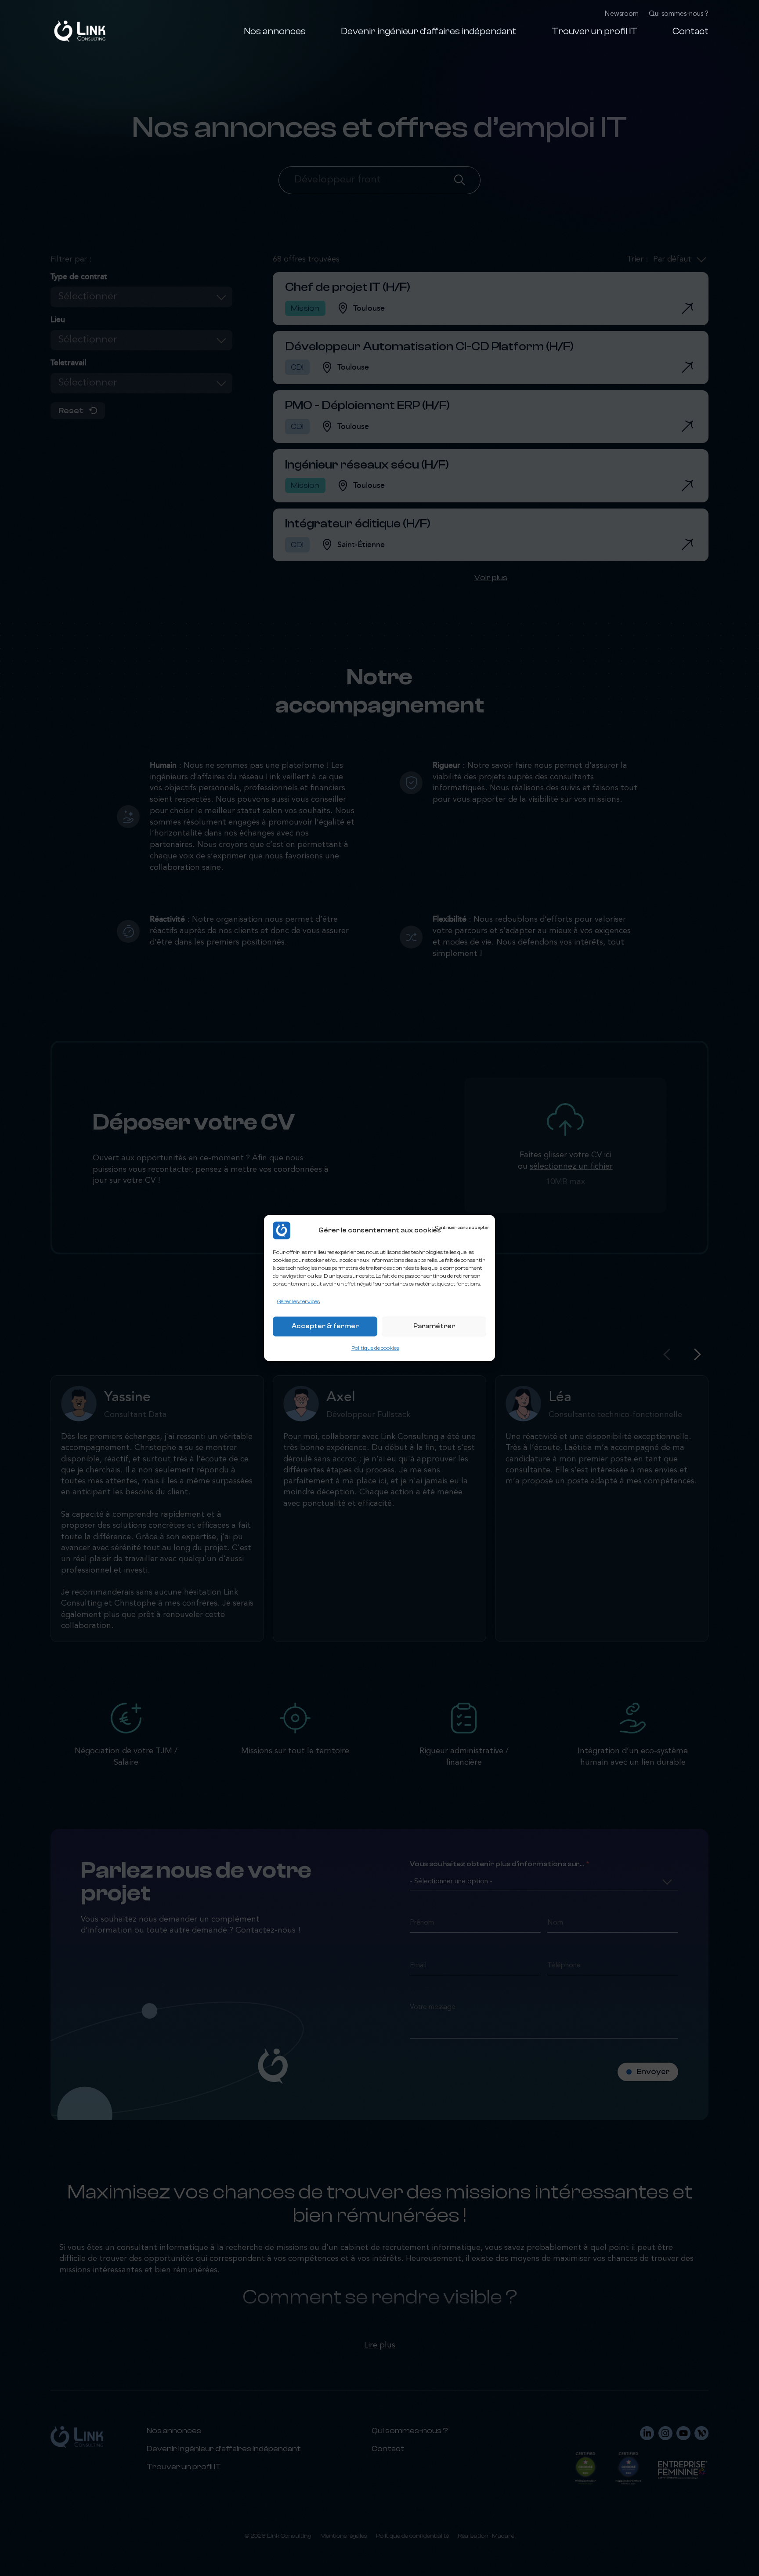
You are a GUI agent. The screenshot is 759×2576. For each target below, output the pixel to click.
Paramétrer (434, 1326)
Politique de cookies (375, 1348)
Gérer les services (298, 1301)
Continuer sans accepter (462, 1228)
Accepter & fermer (325, 1326)
